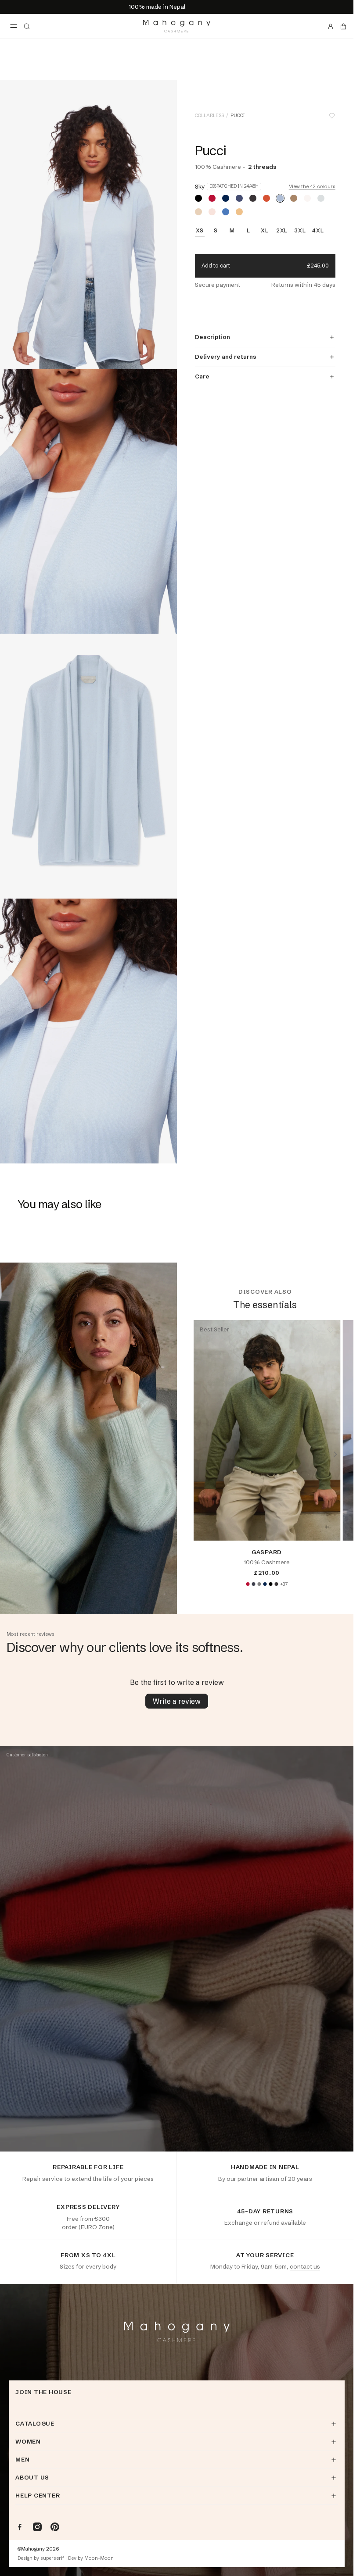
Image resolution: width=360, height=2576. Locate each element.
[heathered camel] (294, 198)
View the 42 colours (312, 187)
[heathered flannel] (321, 198)
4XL (318, 231)
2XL (282, 231)
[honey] (239, 212)
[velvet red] (212, 198)
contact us (305, 2266)
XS (200, 231)
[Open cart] (343, 26)
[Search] (27, 26)
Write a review (177, 1701)
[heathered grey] (259, 1584)
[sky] (280, 198)
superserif (52, 2558)
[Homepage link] (177, 26)
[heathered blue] (226, 212)
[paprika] (266, 198)
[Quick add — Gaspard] (327, 1527)
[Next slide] (335, 1454)
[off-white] (307, 198)
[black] (198, 198)
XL (265, 231)
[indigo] (239, 198)
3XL (300, 231)
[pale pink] (212, 212)
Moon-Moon (99, 2558)
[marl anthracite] (253, 198)
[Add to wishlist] (332, 116)
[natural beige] (198, 212)
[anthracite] (253, 1584)
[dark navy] (226, 198)
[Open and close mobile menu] (14, 26)
